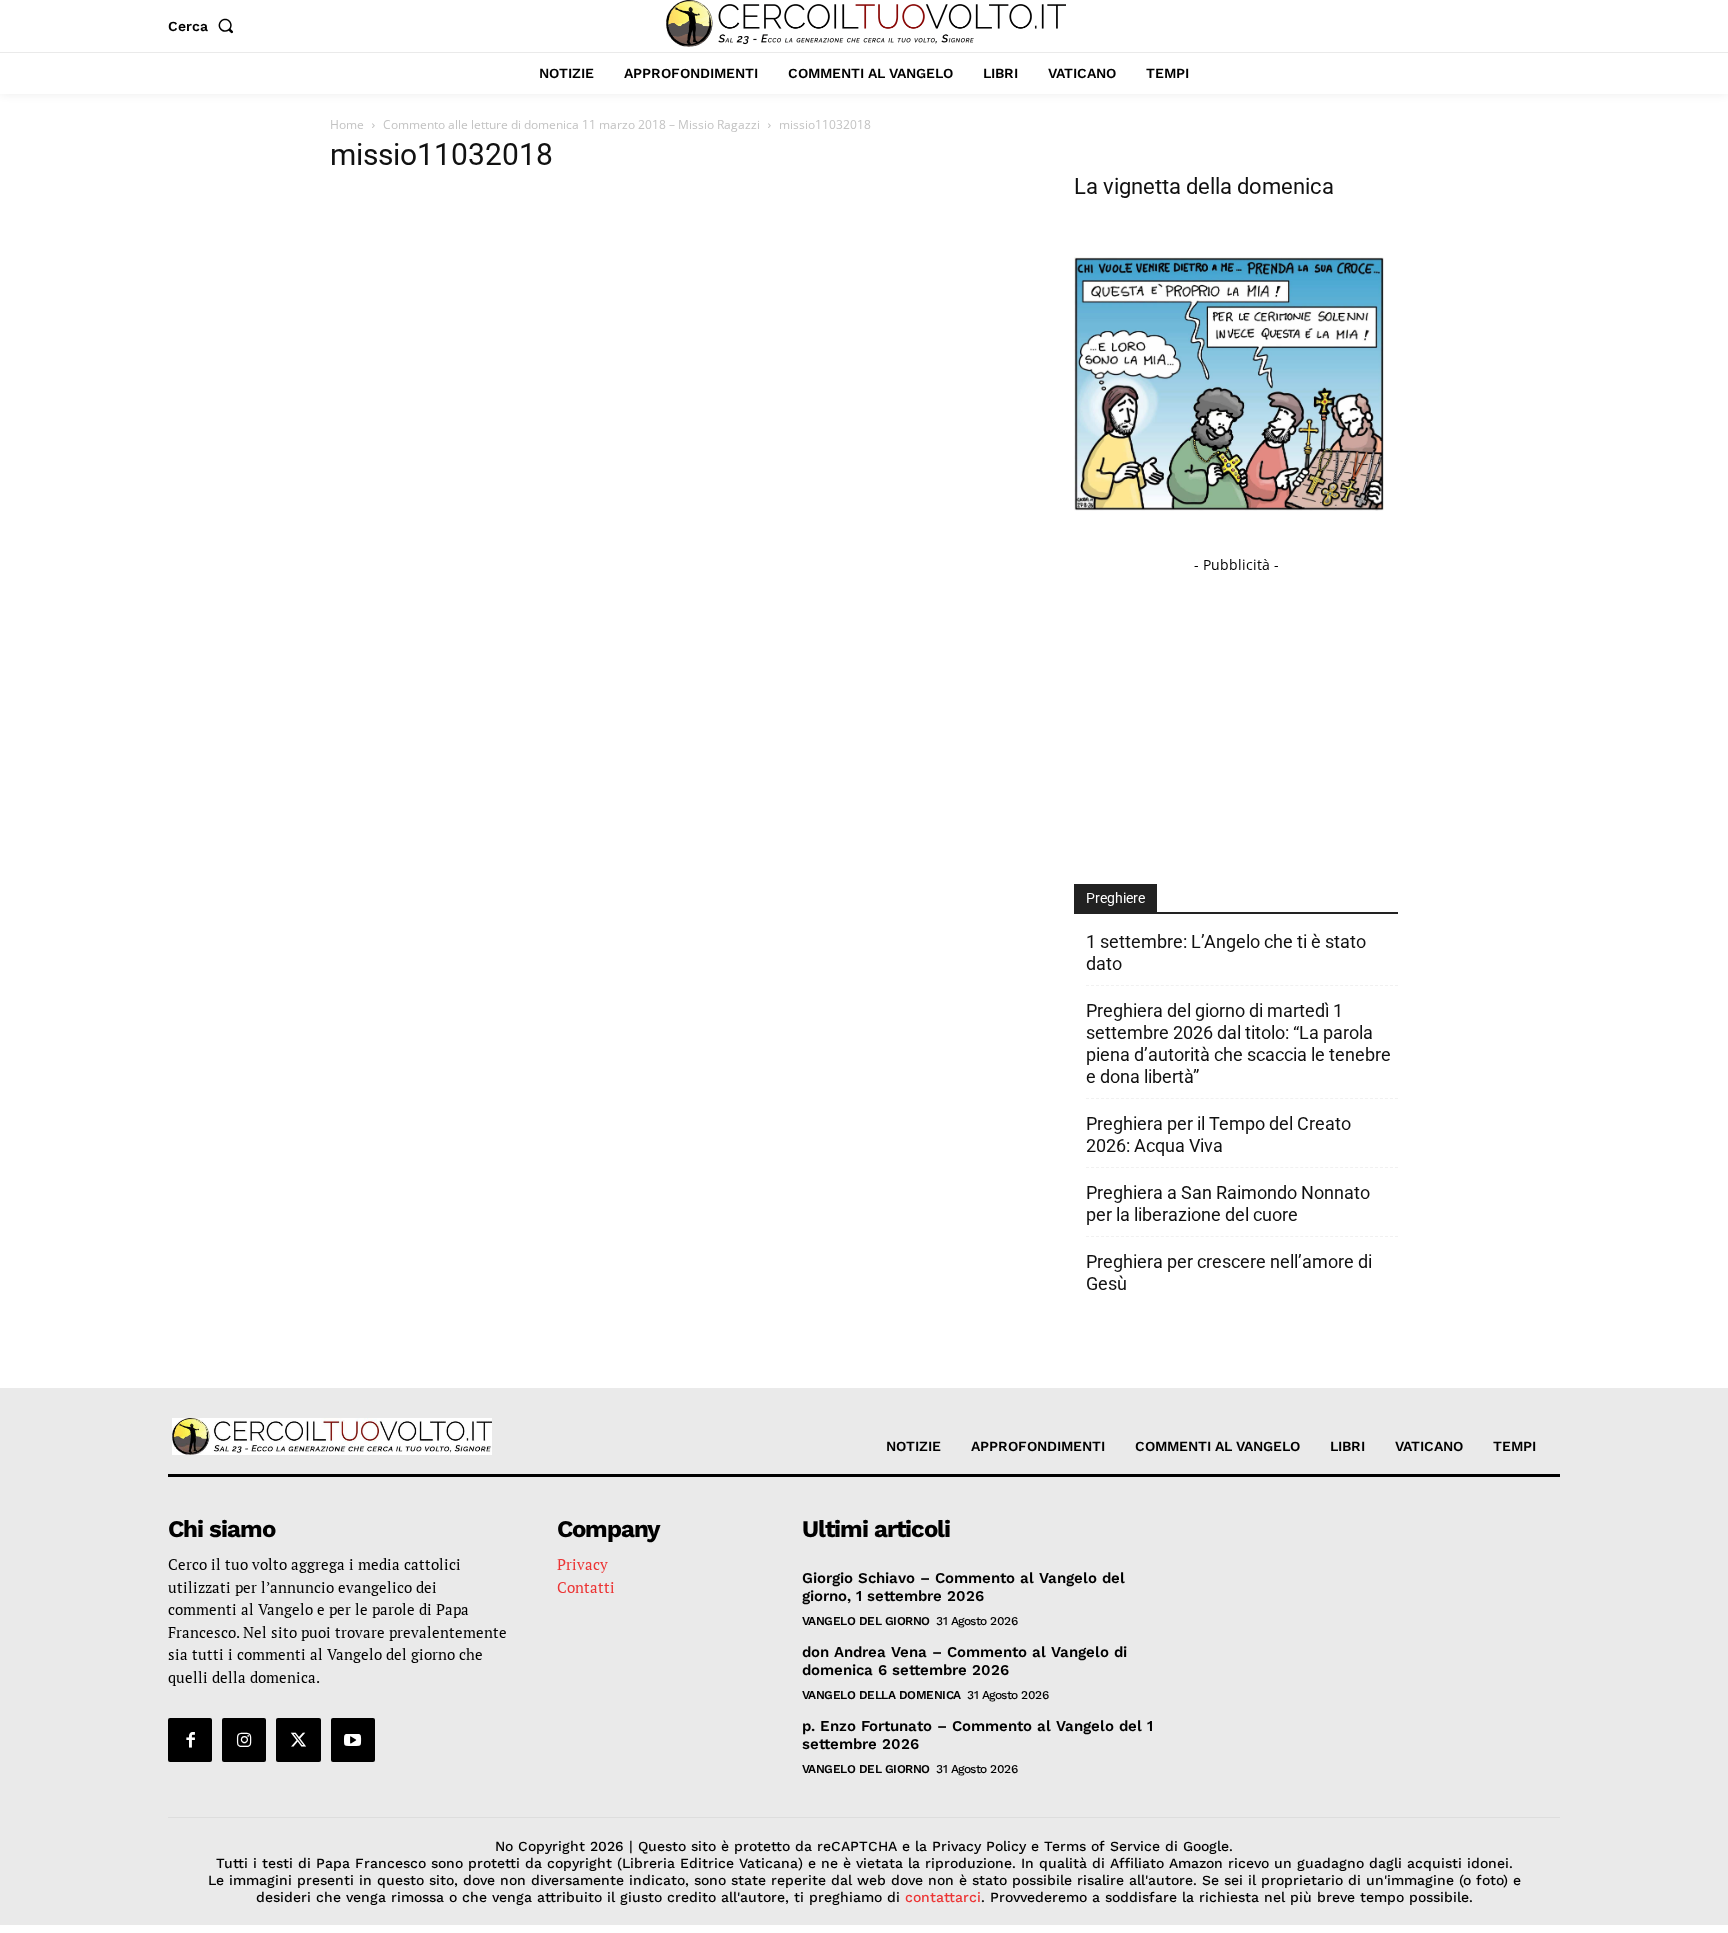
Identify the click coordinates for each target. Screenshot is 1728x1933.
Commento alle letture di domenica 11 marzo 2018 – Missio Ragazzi (571, 124)
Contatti (586, 1587)
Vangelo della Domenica (881, 1695)
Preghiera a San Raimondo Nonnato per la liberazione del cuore (1228, 1203)
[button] (205, 26)
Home (347, 124)
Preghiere (1115, 898)
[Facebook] (190, 1740)
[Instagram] (244, 1740)
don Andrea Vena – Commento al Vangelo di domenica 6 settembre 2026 (964, 1661)
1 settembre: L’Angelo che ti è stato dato (1226, 952)
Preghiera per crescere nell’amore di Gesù (1229, 1272)
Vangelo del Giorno (866, 1621)
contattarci (943, 1897)
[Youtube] (353, 1740)
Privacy (582, 1564)
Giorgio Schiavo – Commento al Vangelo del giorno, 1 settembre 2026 (963, 1587)
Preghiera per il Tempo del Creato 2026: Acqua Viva (1218, 1134)
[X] (298, 1740)
